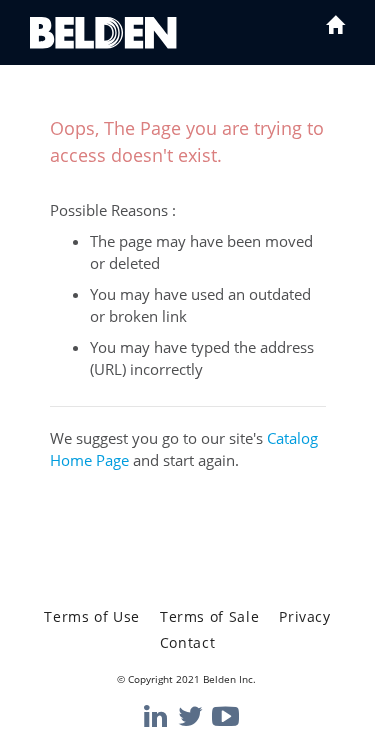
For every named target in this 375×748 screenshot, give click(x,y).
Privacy (304, 616)
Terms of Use (92, 616)
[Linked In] (154, 716)
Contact (187, 642)
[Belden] (103, 33)
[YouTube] (222, 716)
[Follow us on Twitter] (188, 716)
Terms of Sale (209, 616)
